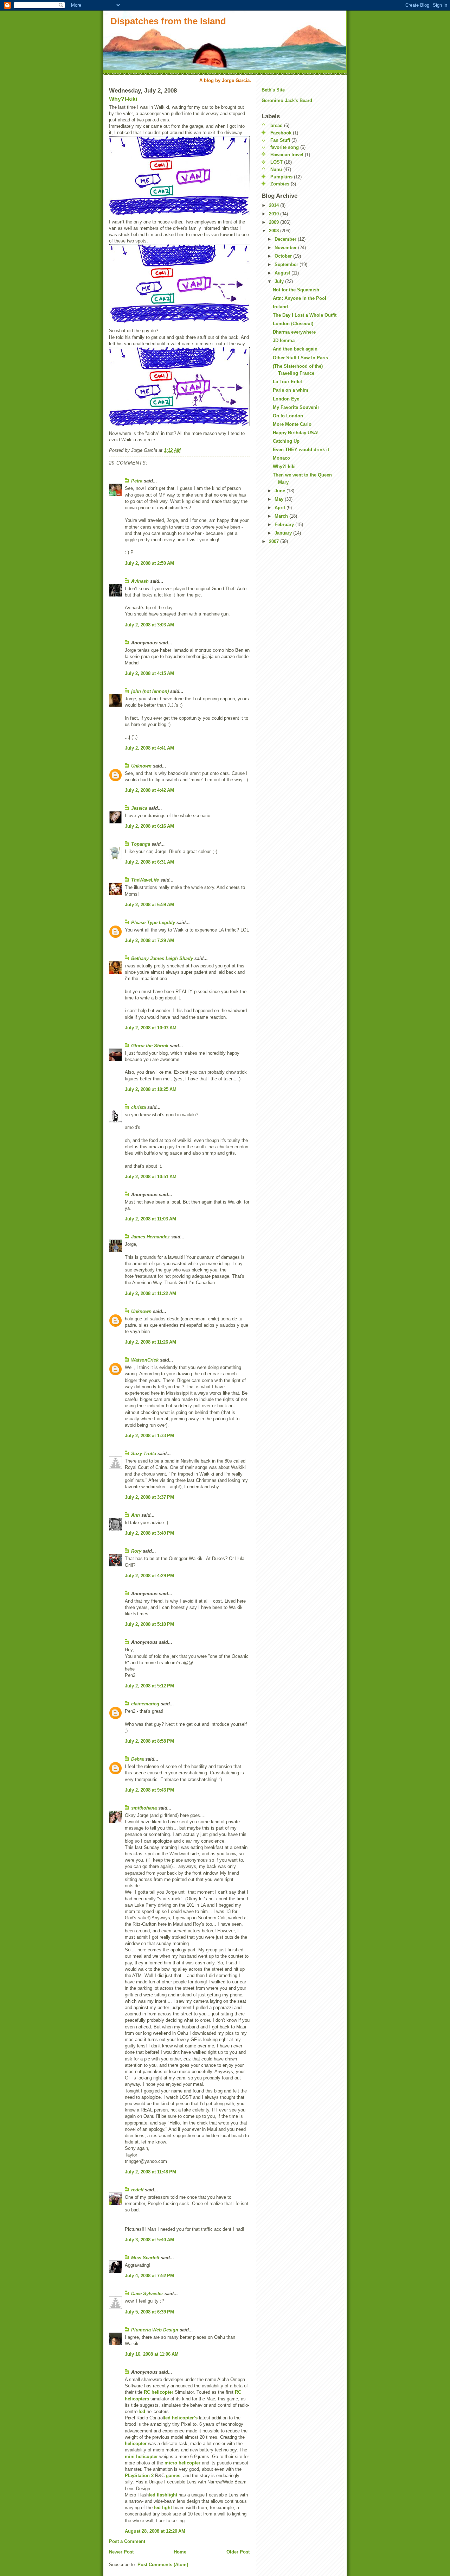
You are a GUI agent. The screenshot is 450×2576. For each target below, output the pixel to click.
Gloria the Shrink (150, 1046)
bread (277, 125)
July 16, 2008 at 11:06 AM (152, 2354)
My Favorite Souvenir (296, 407)
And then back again (295, 349)
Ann (136, 1515)
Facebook (281, 133)
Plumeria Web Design (155, 2330)
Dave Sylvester (147, 2294)
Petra (137, 481)
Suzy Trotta (144, 1454)
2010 (275, 214)
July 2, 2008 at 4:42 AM (149, 790)
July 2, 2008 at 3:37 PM (149, 1497)
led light (163, 2508)
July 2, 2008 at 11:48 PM (150, 2172)
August (283, 273)
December (286, 239)
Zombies (280, 184)
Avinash (140, 581)
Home (180, 2552)
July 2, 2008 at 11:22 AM (150, 1293)
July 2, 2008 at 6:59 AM (149, 905)
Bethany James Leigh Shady (162, 958)
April (281, 508)
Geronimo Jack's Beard (287, 100)
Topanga (141, 844)
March (282, 516)
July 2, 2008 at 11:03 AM (150, 1219)
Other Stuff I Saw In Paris (300, 358)
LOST (277, 162)
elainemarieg (145, 1704)
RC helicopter (159, 2392)
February (285, 525)
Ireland (280, 307)
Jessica (139, 808)
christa (139, 1107)
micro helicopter (182, 2463)
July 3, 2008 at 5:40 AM (149, 2240)
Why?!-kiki (123, 99)
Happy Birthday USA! (296, 433)
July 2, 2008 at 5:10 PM (149, 1624)
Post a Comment (127, 2541)
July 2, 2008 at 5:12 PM (149, 1686)
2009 (275, 222)
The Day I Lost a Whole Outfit (305, 315)
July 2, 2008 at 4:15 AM (149, 673)
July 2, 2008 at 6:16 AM (149, 826)
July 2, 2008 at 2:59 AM (149, 563)
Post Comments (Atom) (163, 2565)
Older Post (238, 2552)
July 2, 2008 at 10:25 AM (151, 1089)
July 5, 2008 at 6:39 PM (149, 2312)
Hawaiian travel (287, 155)
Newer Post (121, 2552)
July (280, 281)
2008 (275, 231)
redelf (137, 2190)
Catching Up (286, 441)
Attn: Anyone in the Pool (300, 298)
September (287, 264)
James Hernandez (150, 1237)
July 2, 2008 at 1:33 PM (149, 1436)
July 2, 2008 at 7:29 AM (149, 940)
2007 (275, 541)
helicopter (136, 2444)
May (280, 499)
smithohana (144, 1808)
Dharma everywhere (294, 332)
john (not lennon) (150, 691)
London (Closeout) (293, 324)
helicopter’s (185, 2418)
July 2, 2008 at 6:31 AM (149, 862)
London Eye (286, 399)
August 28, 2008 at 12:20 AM (155, 2531)
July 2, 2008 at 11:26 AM (150, 1342)
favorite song (285, 147)
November (286, 248)
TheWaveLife (145, 880)
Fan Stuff (280, 140)
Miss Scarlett (145, 2258)
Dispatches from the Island (168, 21)
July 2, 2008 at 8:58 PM (149, 1741)
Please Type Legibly (153, 923)
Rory (136, 1551)
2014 (275, 205)
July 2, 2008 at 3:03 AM (149, 625)
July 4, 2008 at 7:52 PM (149, 2276)
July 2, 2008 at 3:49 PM (149, 1533)
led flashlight (163, 2495)
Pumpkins (281, 177)
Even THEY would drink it (301, 450)
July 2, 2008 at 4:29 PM (149, 1576)
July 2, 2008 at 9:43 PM (149, 1790)
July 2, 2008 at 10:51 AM (151, 1177)
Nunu (276, 169)
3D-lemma (284, 340)
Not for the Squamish (296, 290)
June (281, 491)
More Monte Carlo (292, 424)
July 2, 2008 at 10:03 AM (151, 1028)
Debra (137, 1759)
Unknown (141, 766)
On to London (288, 416)
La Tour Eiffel (287, 382)
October (284, 256)
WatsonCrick (145, 1360)
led (142, 2411)
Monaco (281, 458)
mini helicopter (141, 2457)
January (284, 533)
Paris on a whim (291, 390)
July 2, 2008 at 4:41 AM (149, 748)
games (173, 2476)
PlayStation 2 (139, 2476)
